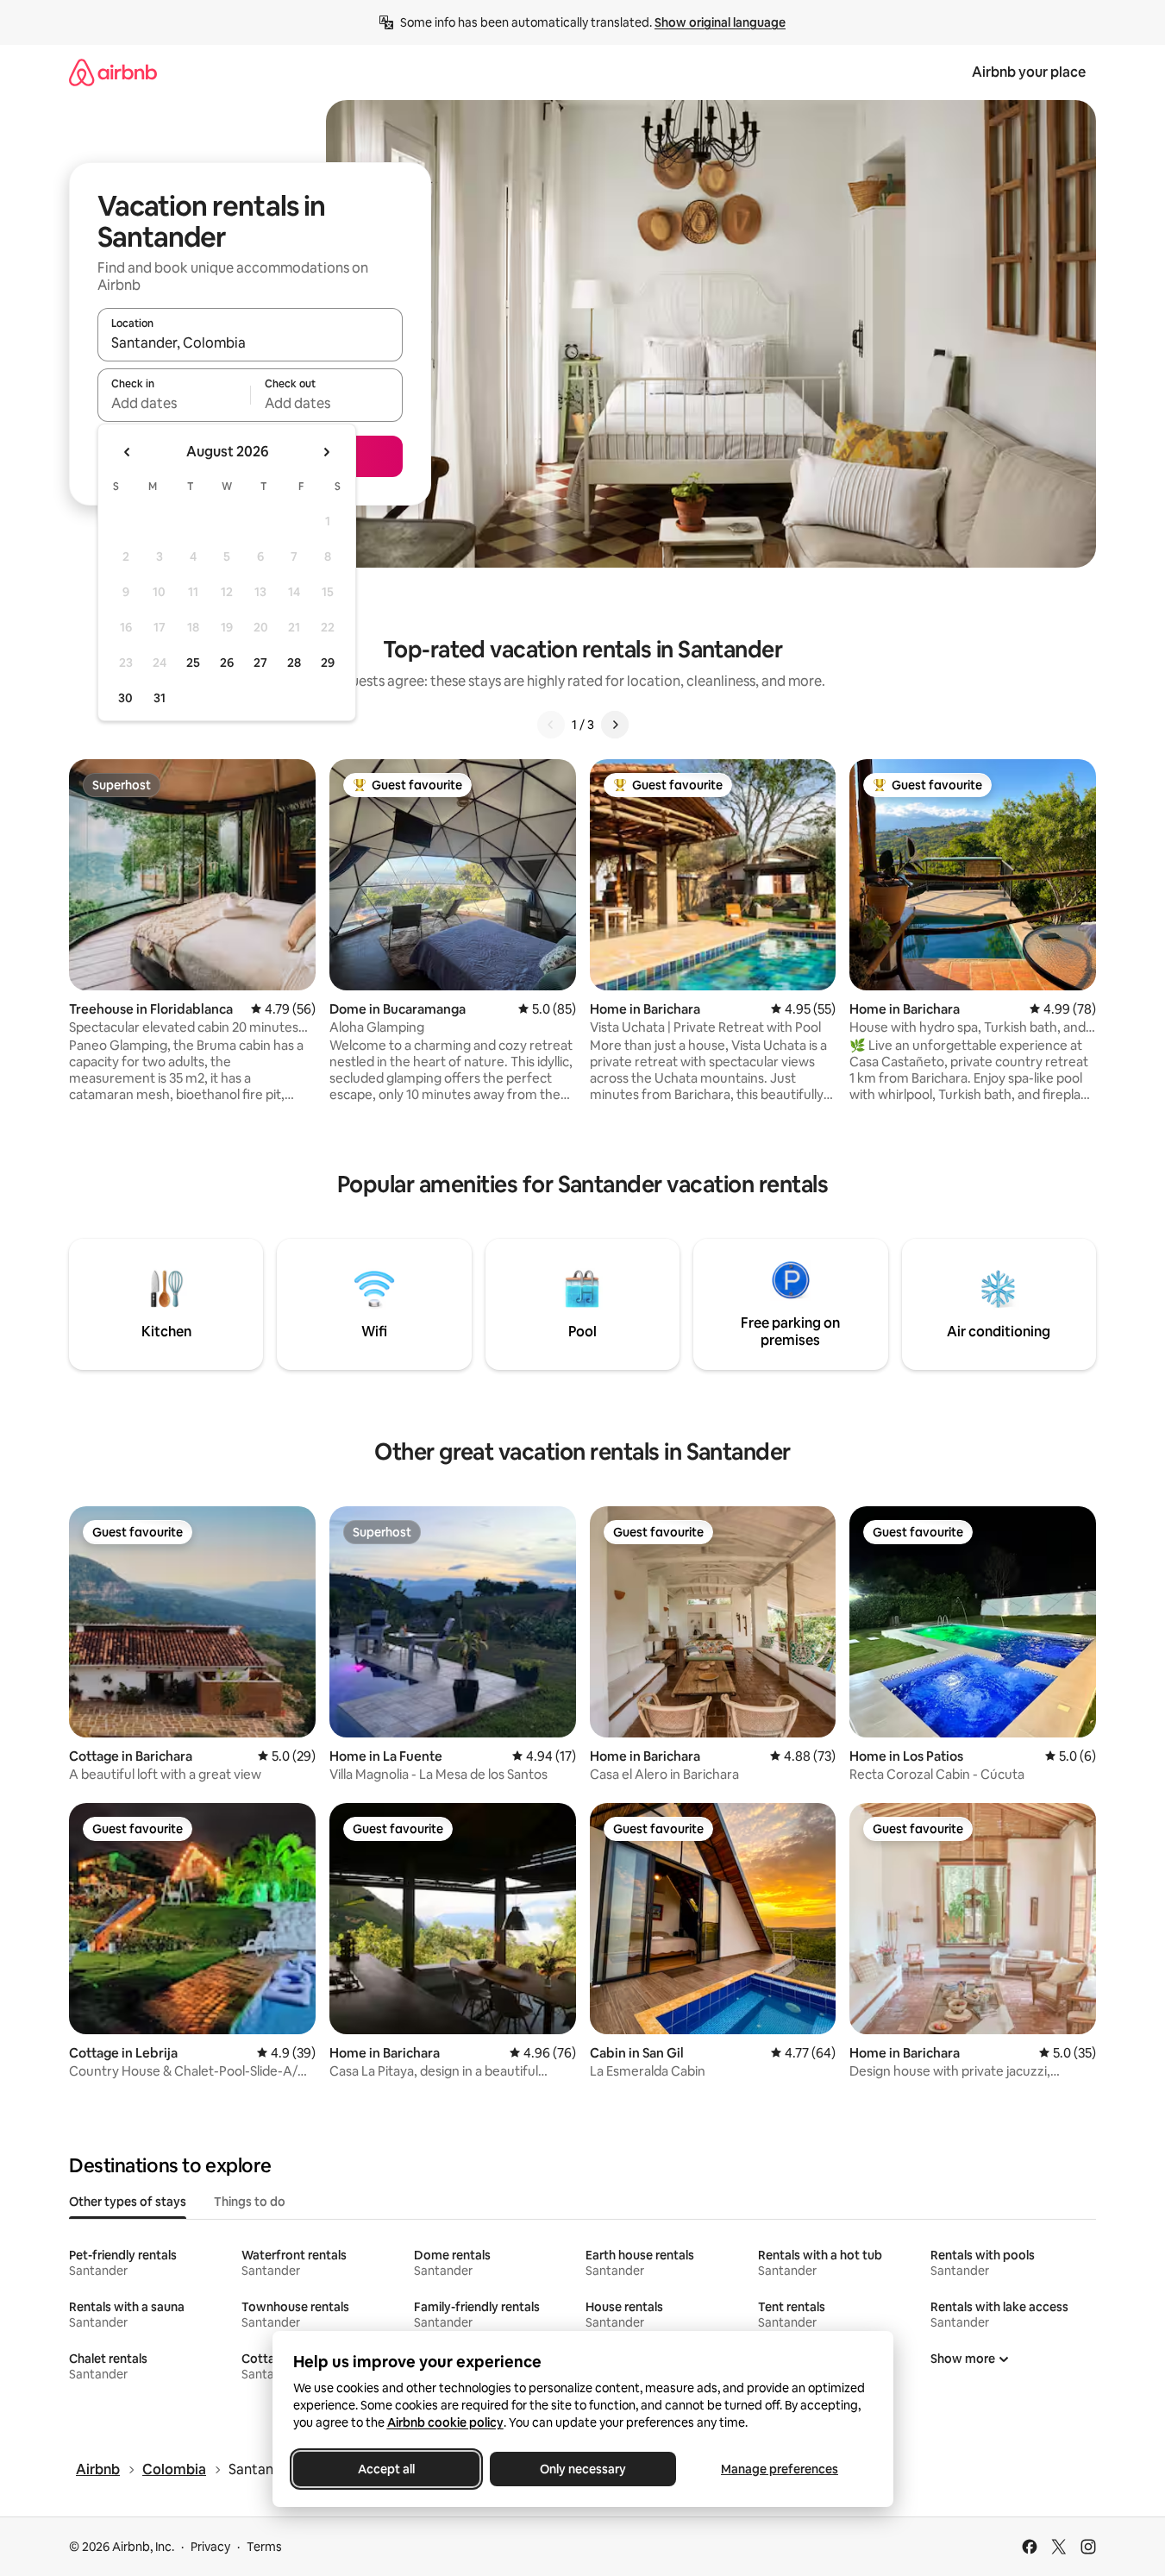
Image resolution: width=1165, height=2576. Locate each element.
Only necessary (583, 2469)
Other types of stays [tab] (128, 2202)
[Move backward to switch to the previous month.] (128, 452)
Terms (264, 2547)
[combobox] (250, 342)
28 (294, 663)
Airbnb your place (1029, 72)
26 (227, 663)
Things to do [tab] (250, 2202)
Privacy (210, 2547)
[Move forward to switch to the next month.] (326, 452)
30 (125, 698)
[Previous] (551, 725)
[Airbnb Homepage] (113, 72)
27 (260, 663)
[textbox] (174, 403)
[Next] (615, 725)
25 (193, 663)
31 (160, 698)
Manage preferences (780, 2469)
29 (328, 663)
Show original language (720, 22)
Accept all (386, 2469)
